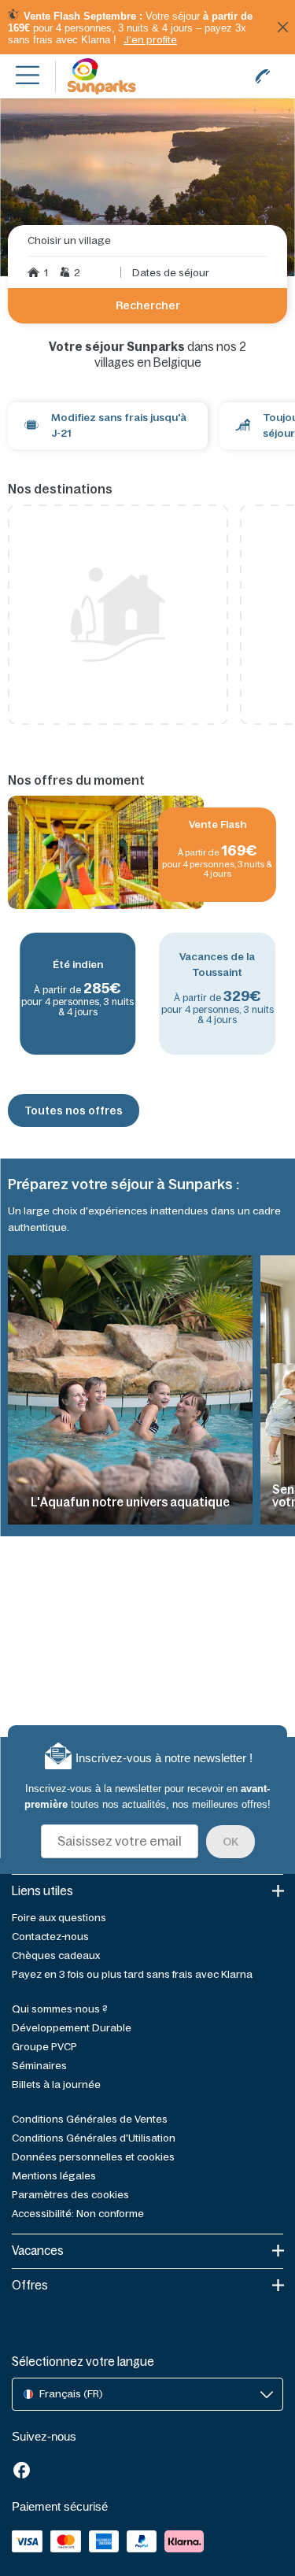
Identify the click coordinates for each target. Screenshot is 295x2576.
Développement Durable (72, 2028)
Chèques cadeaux (56, 1955)
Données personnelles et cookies (93, 2157)
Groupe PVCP (44, 2047)
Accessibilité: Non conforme (78, 2214)
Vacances (38, 2251)
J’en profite (150, 40)
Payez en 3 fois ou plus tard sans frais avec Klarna (132, 1974)
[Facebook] (22, 2472)
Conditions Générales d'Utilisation (94, 2138)
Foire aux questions (59, 1918)
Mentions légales (54, 2176)
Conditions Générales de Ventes (90, 2119)
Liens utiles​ (42, 1891)
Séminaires (39, 2066)
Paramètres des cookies (70, 2195)
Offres (30, 2285)
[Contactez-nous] (263, 76)
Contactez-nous (50, 1937)
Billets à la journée (56, 2084)
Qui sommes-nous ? (60, 2009)
